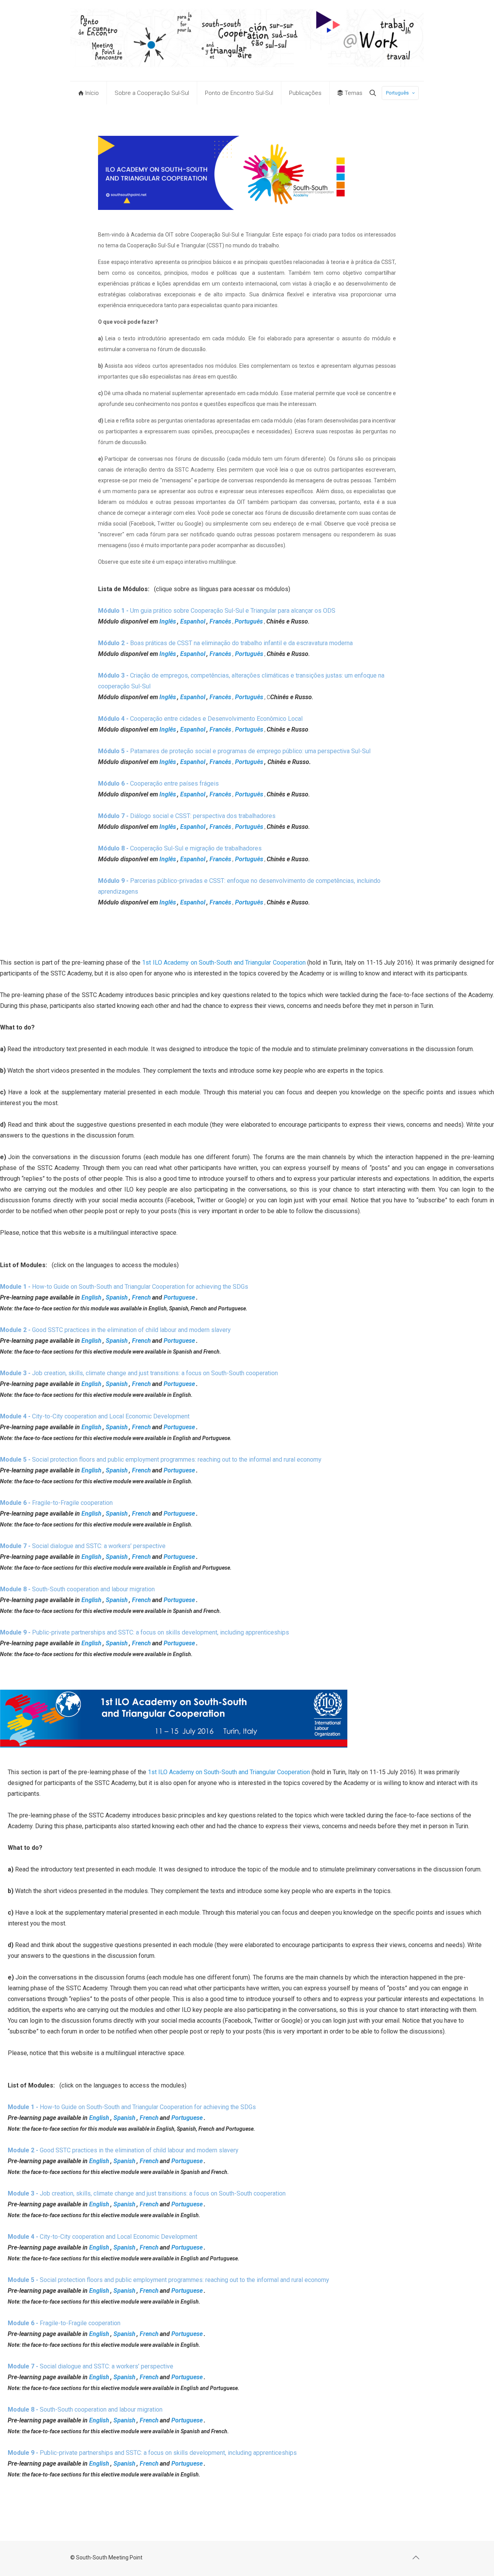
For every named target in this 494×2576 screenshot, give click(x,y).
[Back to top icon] (416, 2557)
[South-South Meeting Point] (247, 41)
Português (397, 93)
